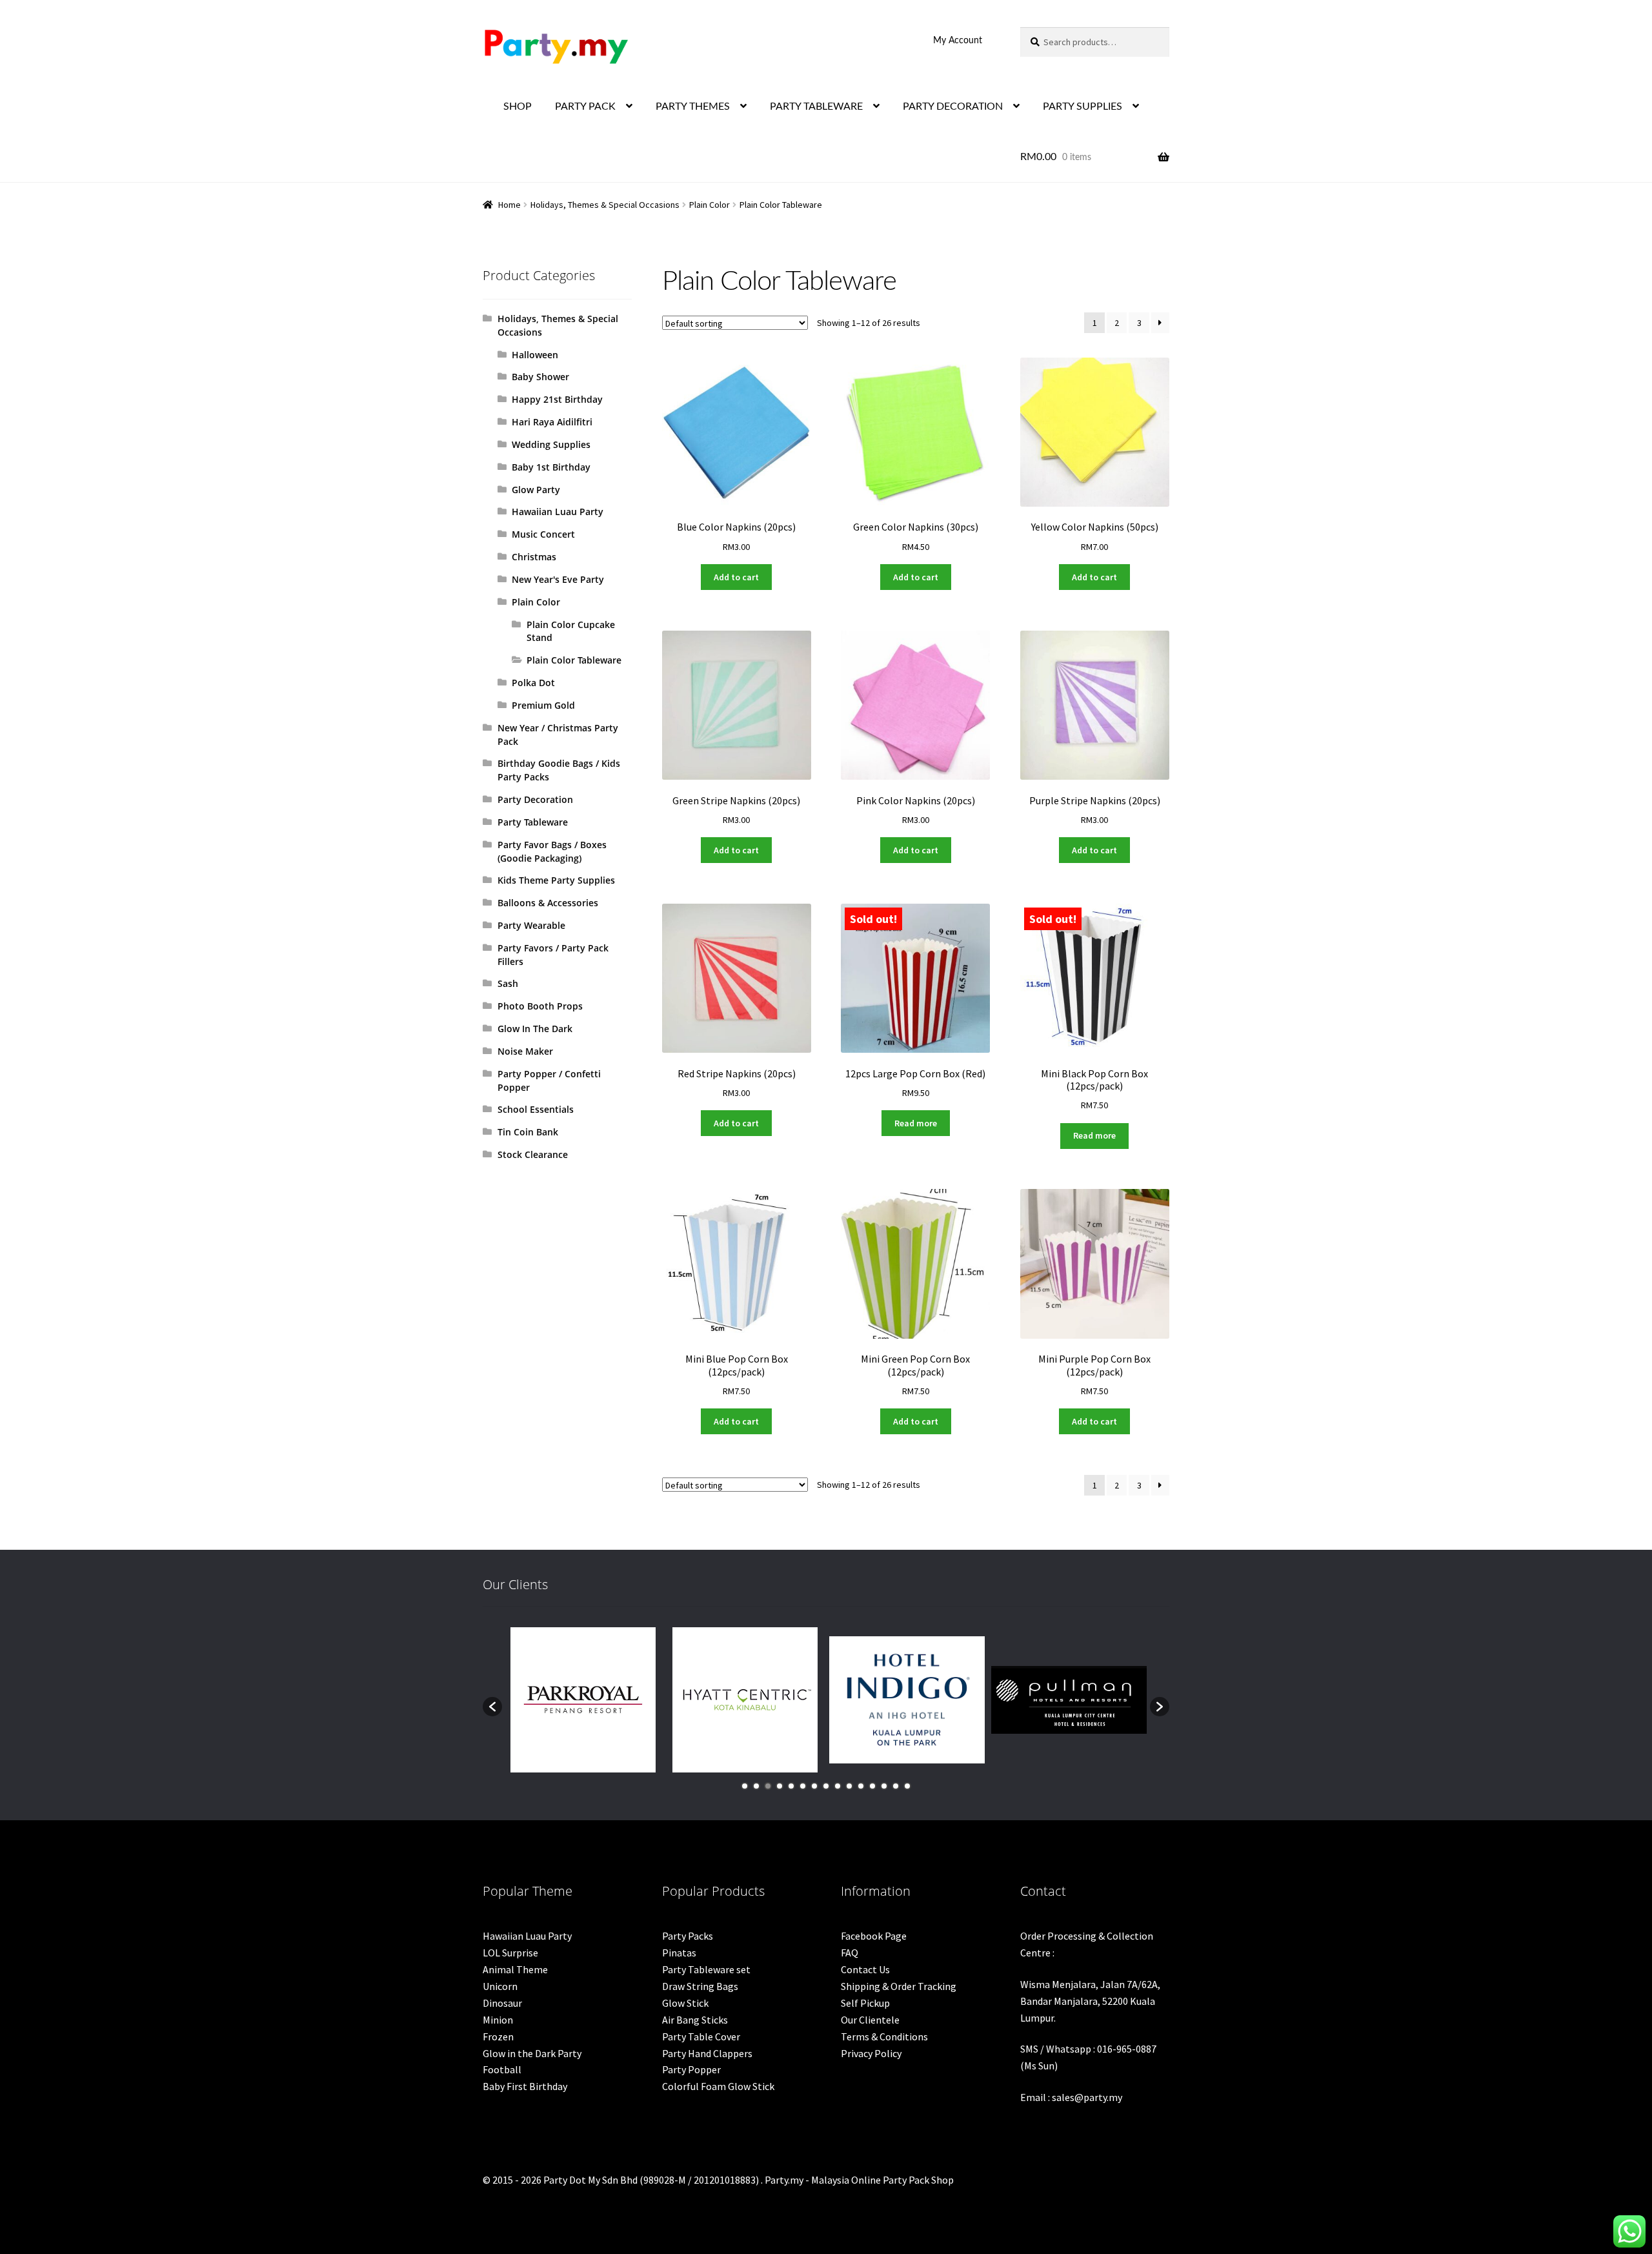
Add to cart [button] (736, 577)
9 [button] (838, 1786)
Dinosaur (502, 2003)
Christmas (534, 557)
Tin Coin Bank (528, 1132)
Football (502, 2069)
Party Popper (691, 2069)
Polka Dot (533, 683)
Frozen (498, 2036)
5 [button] (791, 1786)
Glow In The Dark (535, 1029)
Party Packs (688, 1936)
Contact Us (865, 1969)
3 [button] (768, 1786)
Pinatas (679, 1953)
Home (509, 205)
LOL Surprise (510, 1953)
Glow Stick (685, 2003)
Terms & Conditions (884, 2036)
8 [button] (826, 1786)
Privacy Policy (871, 2053)
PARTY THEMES (693, 107)
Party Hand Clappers (707, 2053)
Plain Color (710, 205)
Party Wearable (531, 925)
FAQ (850, 1953)
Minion (498, 2020)
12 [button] (872, 1786)
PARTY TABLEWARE (816, 107)
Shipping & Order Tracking (899, 1986)
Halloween (535, 355)
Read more (916, 1123)
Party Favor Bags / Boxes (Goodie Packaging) (552, 851)
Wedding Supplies (551, 444)
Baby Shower (540, 377)
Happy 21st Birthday (557, 399)
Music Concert (543, 534)
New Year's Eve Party (558, 579)
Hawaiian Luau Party (558, 512)
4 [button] (780, 1786)
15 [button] (907, 1786)
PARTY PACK (585, 107)
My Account (958, 41)
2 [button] (756, 1786)
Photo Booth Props (540, 1006)
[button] (492, 1707)
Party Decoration (535, 799)
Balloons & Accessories (548, 903)
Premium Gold (543, 705)
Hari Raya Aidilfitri (552, 422)
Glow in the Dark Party (532, 2053)
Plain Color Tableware (574, 660)
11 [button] (861, 1786)
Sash (508, 983)
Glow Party (536, 490)
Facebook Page (874, 1936)
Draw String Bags (700, 1986)
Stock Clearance (533, 1154)
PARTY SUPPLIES (1083, 107)
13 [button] (884, 1786)
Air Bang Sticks (695, 2020)
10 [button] (849, 1786)
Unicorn (500, 1986)
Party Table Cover (701, 2036)
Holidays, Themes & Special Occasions (605, 205)
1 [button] (745, 1786)
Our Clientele (870, 2020)
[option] (583, 1700)
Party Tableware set (706, 1969)
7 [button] (814, 1786)
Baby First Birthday (525, 2086)
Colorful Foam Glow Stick (718, 2086)
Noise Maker (525, 1051)
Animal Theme (515, 1969)
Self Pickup (865, 2003)
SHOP (518, 107)
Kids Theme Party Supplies (556, 880)
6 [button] (803, 1786)
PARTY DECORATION (953, 107)
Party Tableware (533, 822)
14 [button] (896, 1786)
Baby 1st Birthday (551, 467)
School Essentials (536, 1109)
